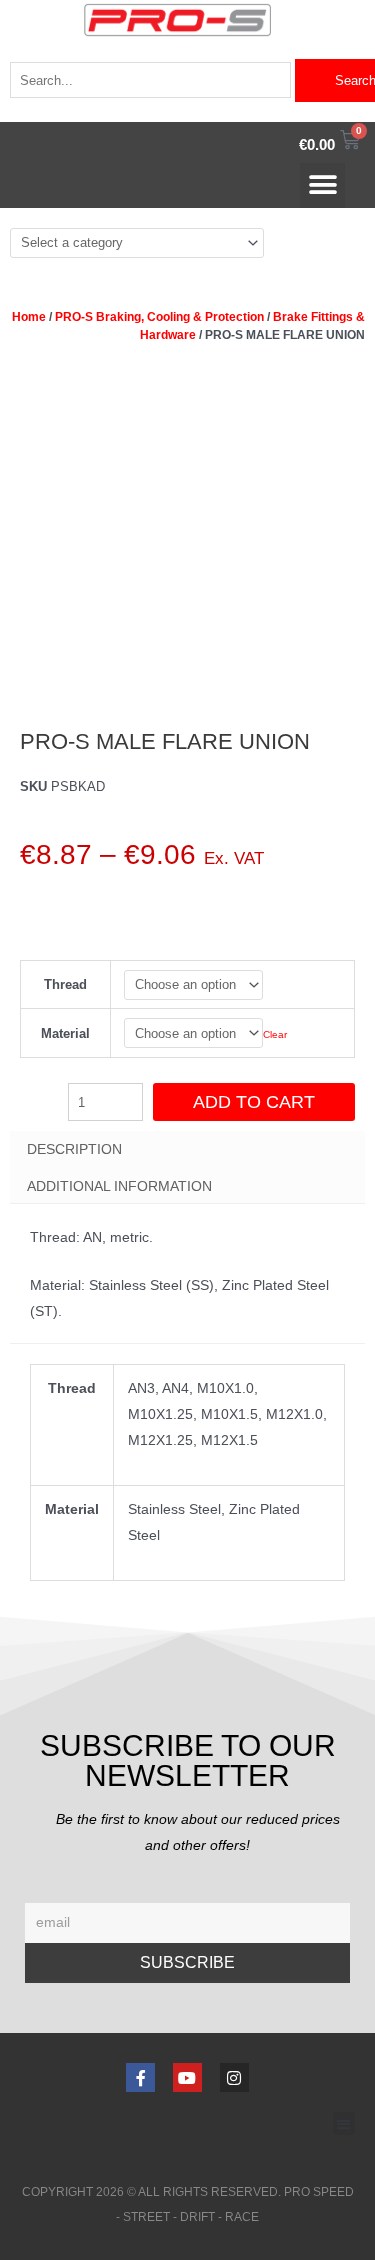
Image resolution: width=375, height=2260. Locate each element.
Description (74, 1149)
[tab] (187, 1149)
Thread (65, 984)
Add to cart (254, 1102)
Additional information (119, 1186)
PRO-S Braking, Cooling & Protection (159, 317)
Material (65, 1033)
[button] (322, 185)
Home (29, 317)
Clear (275, 1034)
